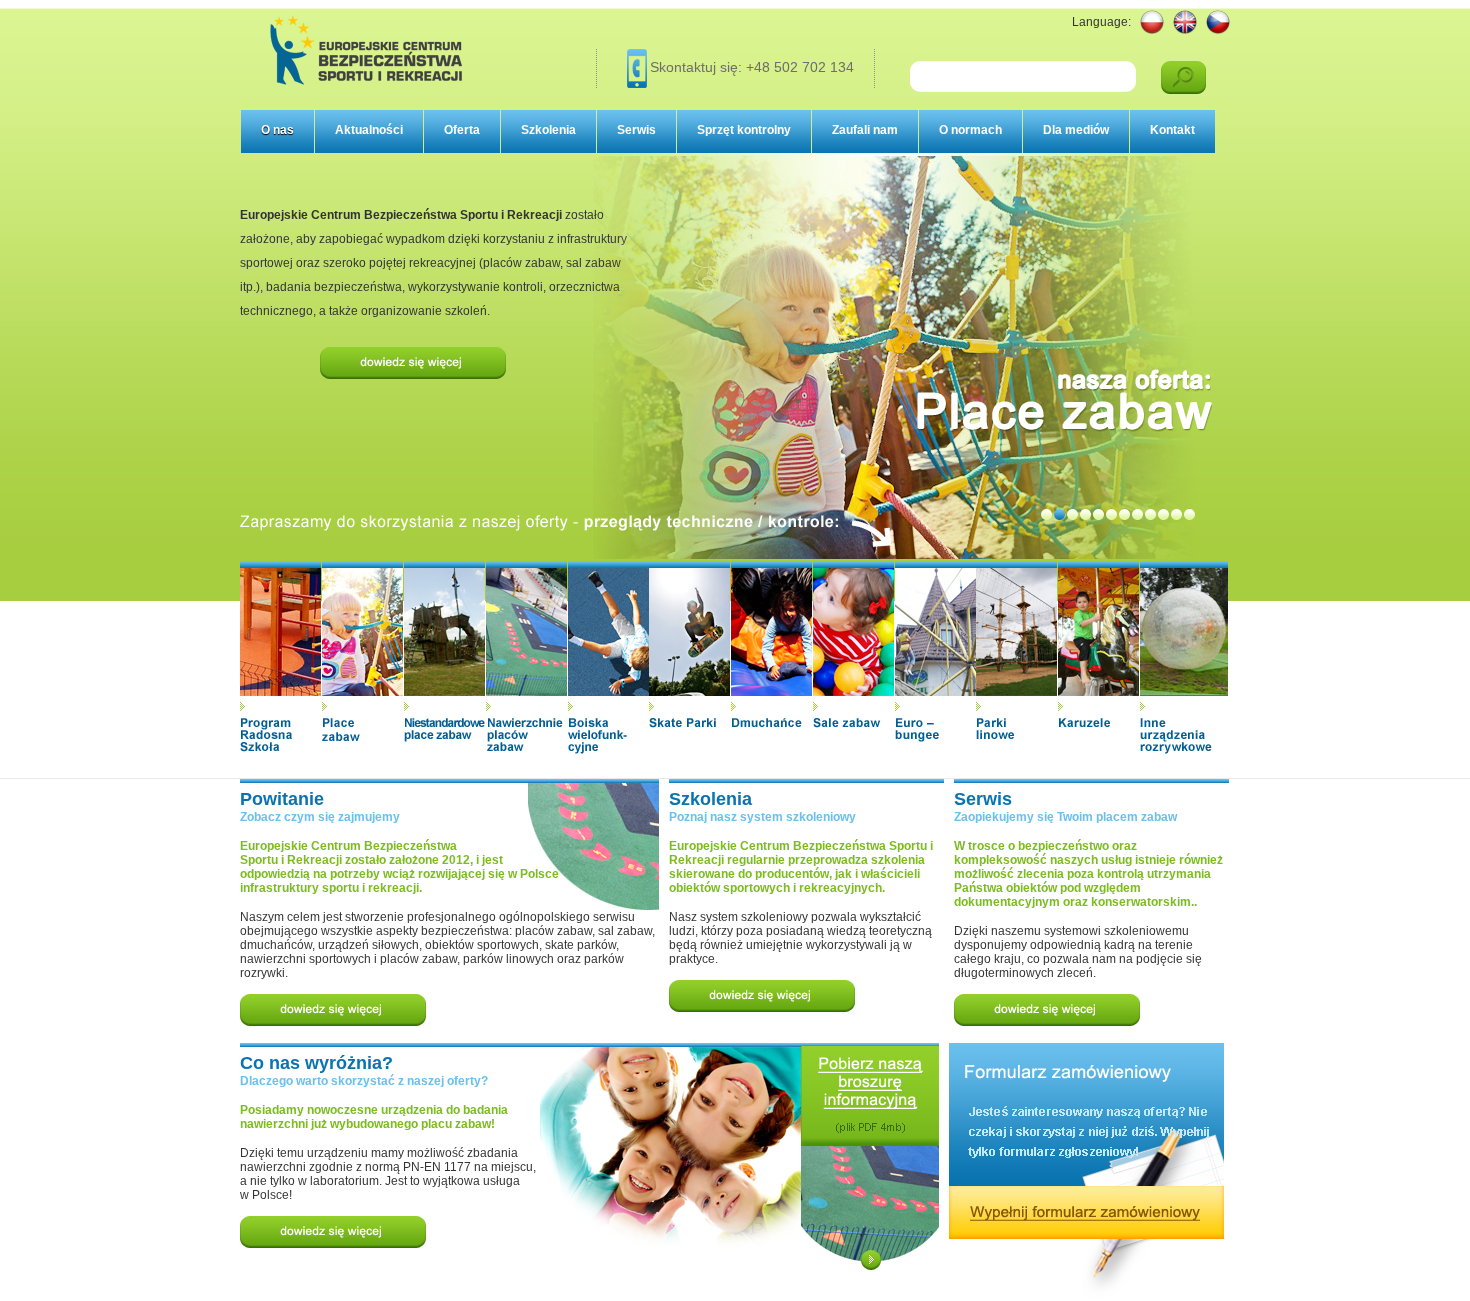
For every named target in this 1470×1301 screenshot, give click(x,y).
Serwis (636, 130)
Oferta (462, 130)
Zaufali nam (865, 130)
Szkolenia (548, 130)
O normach (970, 130)
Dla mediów (1076, 130)
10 (1163, 514)
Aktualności (369, 130)
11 (1176, 514)
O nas (277, 130)
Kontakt (1172, 130)
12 (1189, 514)
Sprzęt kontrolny (744, 130)
